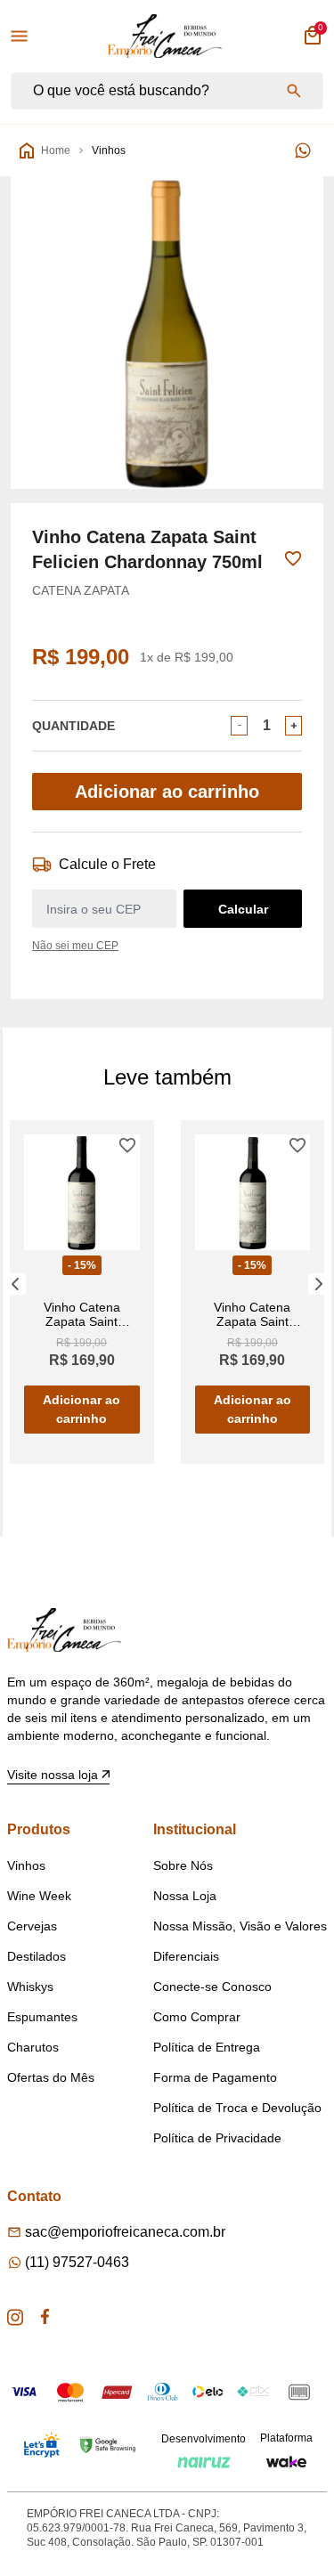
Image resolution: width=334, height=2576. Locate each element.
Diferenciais (186, 1956)
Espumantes (42, 2017)
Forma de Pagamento (215, 2077)
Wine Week (39, 1896)
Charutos (33, 2047)
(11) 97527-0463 (77, 2262)
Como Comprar (197, 2017)
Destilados (37, 1956)
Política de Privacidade (217, 2138)
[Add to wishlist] (293, 559)
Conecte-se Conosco (212, 1987)
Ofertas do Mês (51, 2077)
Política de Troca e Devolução (237, 2108)
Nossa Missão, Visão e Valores (240, 1926)
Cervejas (32, 1926)
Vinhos (109, 150)
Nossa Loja (185, 1896)
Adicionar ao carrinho (167, 792)
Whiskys (30, 1987)
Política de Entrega (207, 2047)
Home (56, 150)
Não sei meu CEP (75, 946)
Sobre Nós (183, 1865)
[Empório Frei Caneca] (165, 36)
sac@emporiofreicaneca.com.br (125, 2232)
